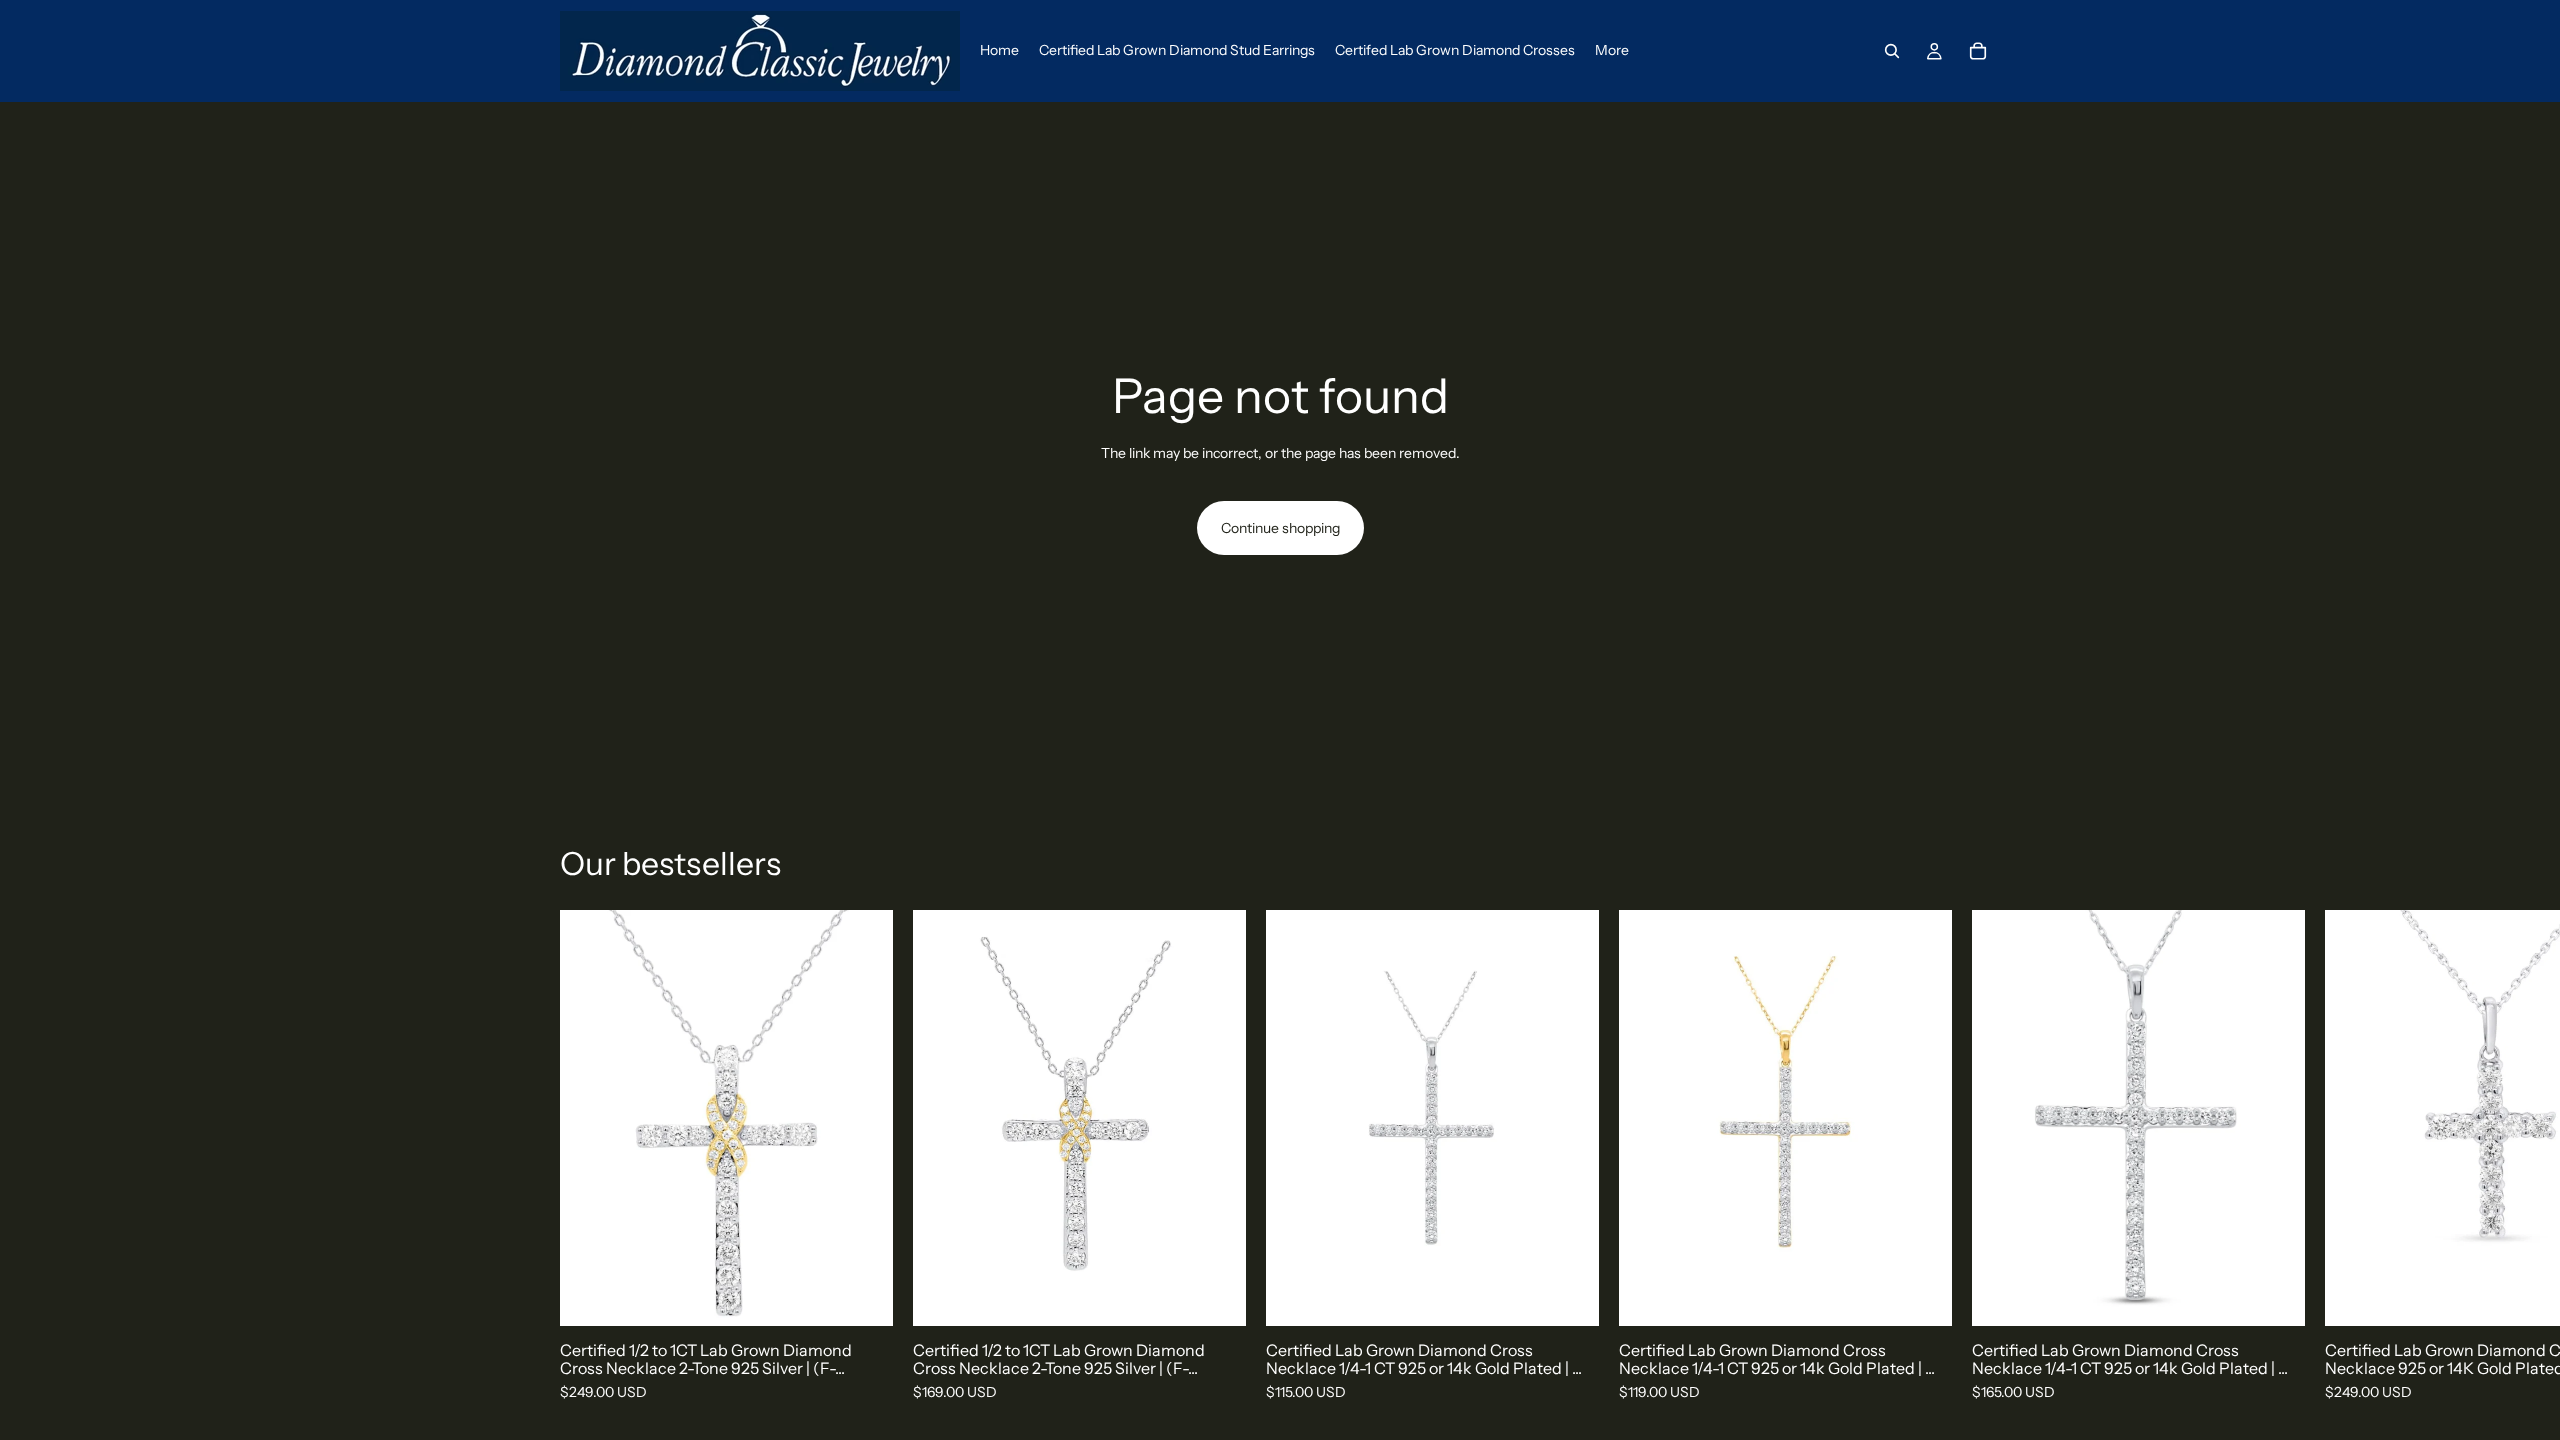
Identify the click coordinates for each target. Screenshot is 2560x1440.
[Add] (862, 1295)
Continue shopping (1280, 528)
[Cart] (1978, 51)
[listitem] (1612, 51)
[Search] (1892, 51)
